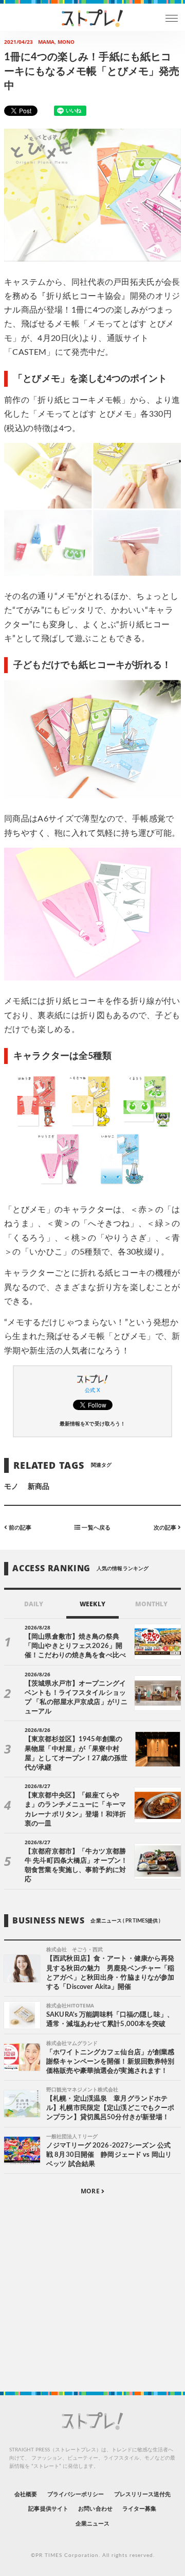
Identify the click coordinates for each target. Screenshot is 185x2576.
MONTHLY (151, 1604)
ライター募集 (139, 2509)
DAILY (34, 1604)
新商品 (39, 1487)
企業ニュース (92, 2524)
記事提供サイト (48, 2509)
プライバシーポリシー (76, 2494)
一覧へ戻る (95, 1528)
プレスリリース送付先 (143, 2494)
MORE (91, 2191)
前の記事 (19, 1528)
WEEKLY (92, 1604)
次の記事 (166, 1528)
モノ (11, 1487)
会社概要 (26, 2494)
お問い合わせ (95, 2509)
